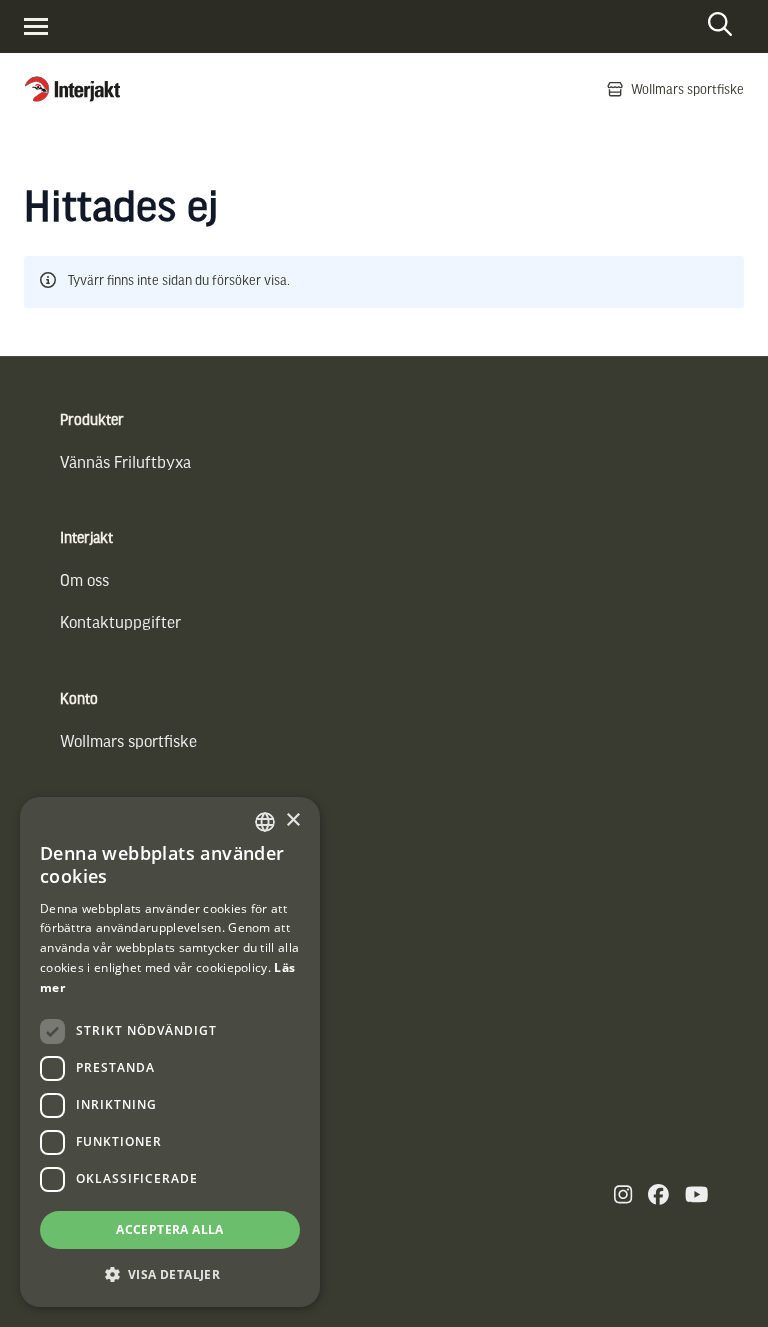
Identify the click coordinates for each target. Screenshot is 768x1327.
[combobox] (265, 822)
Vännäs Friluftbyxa (125, 461)
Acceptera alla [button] (170, 1229)
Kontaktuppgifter (120, 621)
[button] (170, 1274)
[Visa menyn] (36, 26)
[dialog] (170, 1052)
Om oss (84, 579)
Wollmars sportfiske (128, 740)
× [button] (292, 820)
